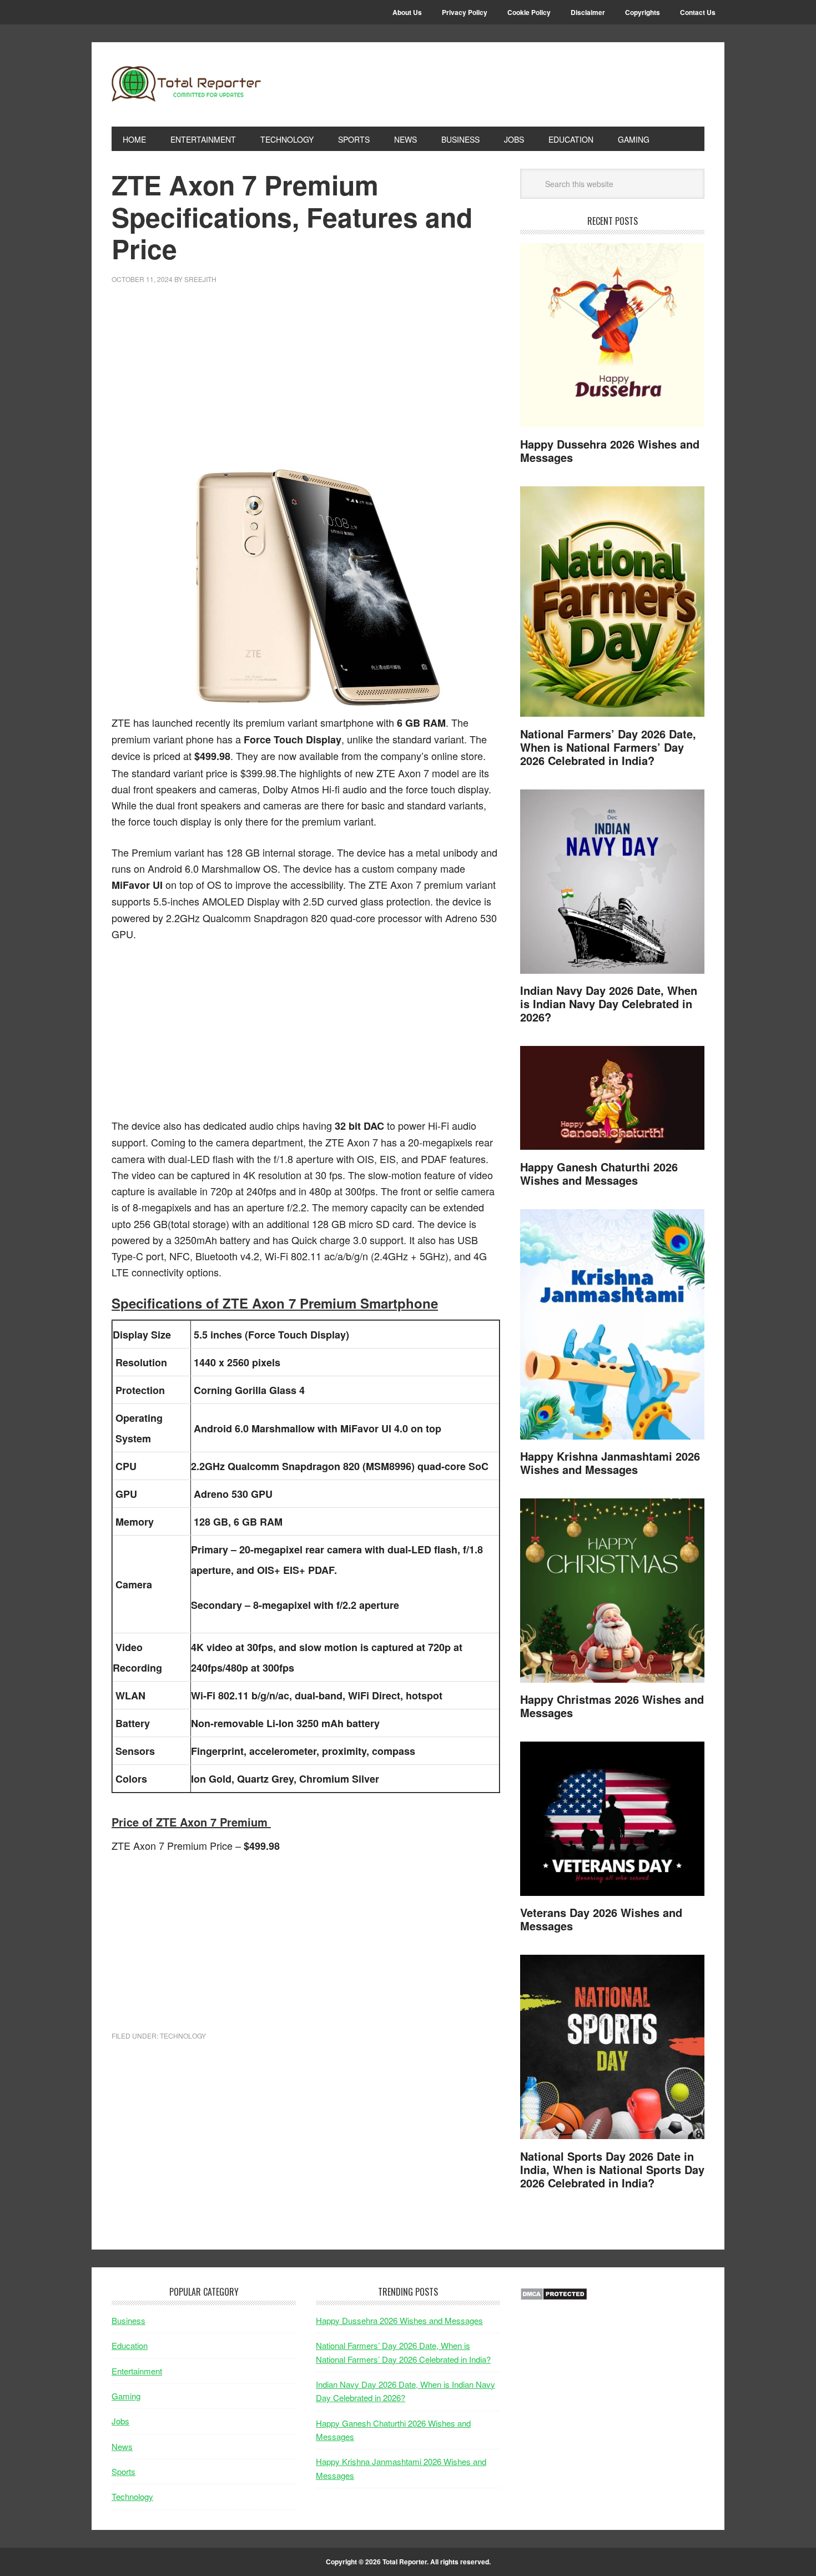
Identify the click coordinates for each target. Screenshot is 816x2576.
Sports (124, 2471)
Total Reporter (187, 84)
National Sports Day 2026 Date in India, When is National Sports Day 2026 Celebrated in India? (612, 2169)
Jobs (120, 2421)
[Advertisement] (306, 381)
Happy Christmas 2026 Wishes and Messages (612, 1706)
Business (129, 2320)
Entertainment (137, 2371)
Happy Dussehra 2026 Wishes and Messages (610, 451)
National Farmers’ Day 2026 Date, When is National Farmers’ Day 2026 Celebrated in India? (608, 747)
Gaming (126, 2396)
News (122, 2446)
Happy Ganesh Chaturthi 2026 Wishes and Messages (599, 1173)
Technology (183, 2036)
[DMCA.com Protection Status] (554, 2297)
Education (130, 2345)
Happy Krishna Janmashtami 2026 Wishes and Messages (610, 1463)
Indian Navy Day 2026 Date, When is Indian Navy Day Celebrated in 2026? (609, 1003)
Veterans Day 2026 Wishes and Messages (601, 1919)
